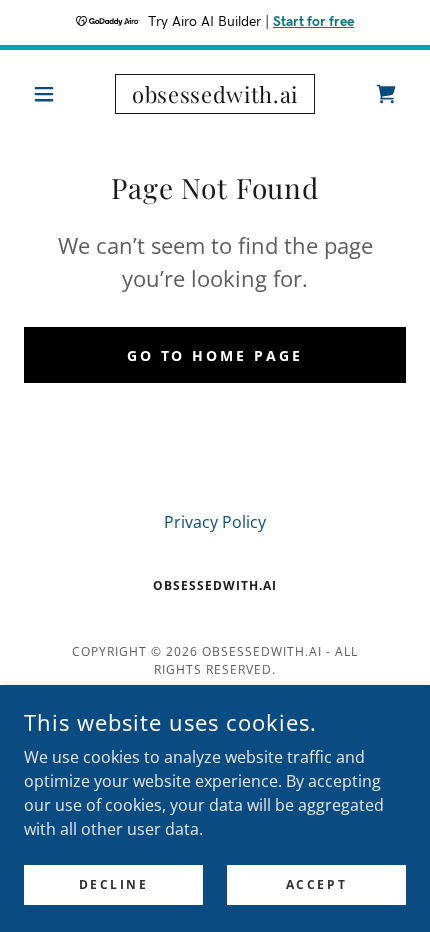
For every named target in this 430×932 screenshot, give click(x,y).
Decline (114, 884)
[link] (214, 94)
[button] (52, 94)
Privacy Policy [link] (215, 522)
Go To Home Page (215, 355)
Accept (316, 884)
